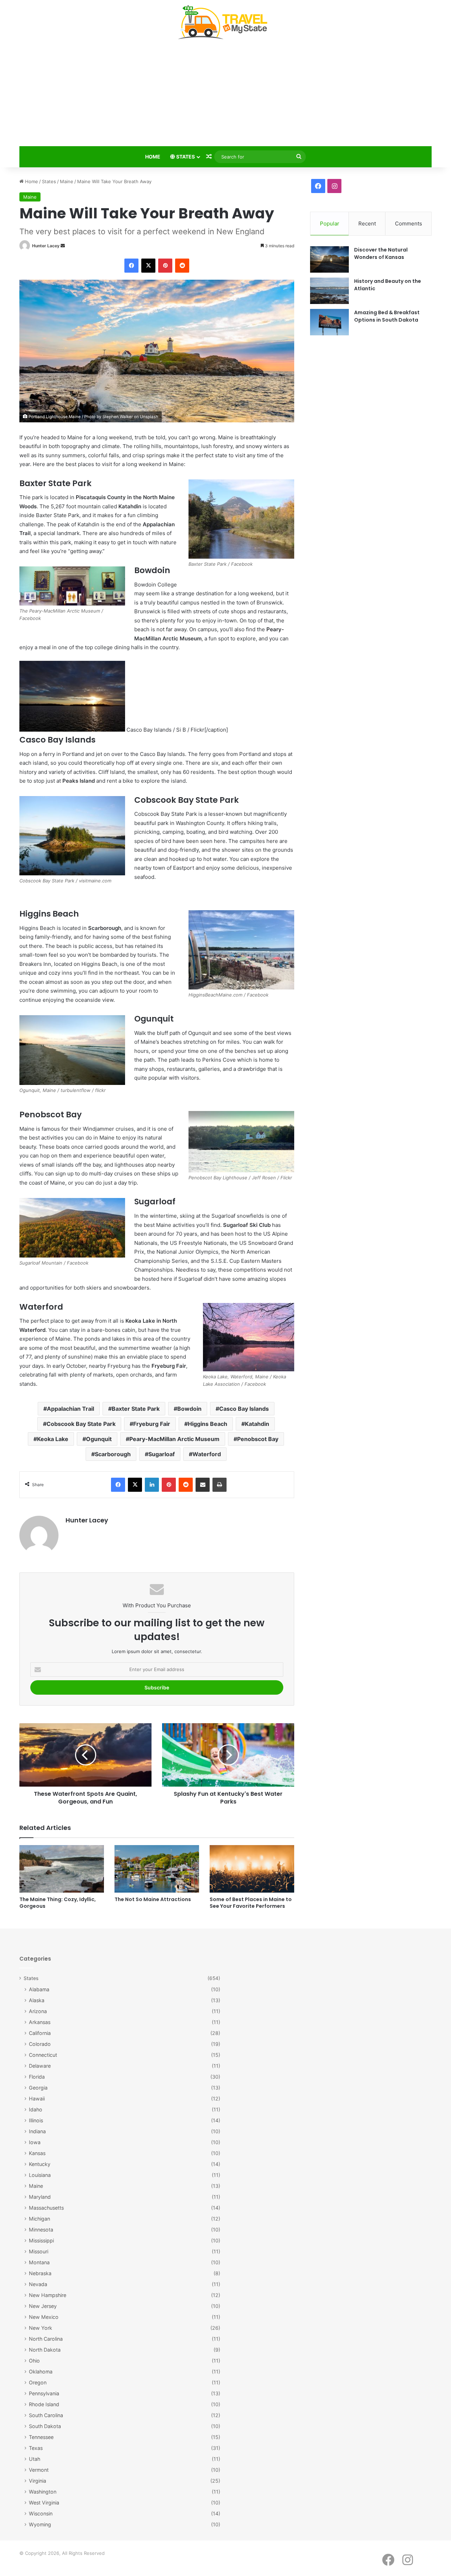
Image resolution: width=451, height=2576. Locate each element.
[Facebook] (131, 266)
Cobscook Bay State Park (81, 1424)
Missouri (39, 2251)
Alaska (37, 2000)
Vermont (39, 2470)
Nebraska (40, 2273)
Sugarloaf (162, 1454)
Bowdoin (189, 1409)
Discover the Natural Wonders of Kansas (381, 253)
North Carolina (46, 2339)
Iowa (35, 2142)
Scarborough (113, 1454)
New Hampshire (48, 2295)
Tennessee (41, 2437)
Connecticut (43, 2055)
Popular (330, 224)
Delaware (40, 2066)
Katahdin (257, 1424)
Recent (367, 224)
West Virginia (44, 2503)
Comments (409, 224)
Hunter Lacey (46, 246)
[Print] (220, 1485)
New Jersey (43, 2306)
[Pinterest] (165, 266)
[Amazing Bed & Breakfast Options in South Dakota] (329, 322)
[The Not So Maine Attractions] (157, 1869)
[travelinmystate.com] (225, 23)
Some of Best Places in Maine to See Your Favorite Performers (251, 1903)
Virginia (38, 2481)
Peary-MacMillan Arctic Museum (174, 1439)
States (185, 157)
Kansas (37, 2153)
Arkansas (40, 2022)
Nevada (38, 2284)
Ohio (34, 2361)
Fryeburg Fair (152, 1424)
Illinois (36, 2120)
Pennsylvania (44, 2393)
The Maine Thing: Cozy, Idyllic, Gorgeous (58, 1903)
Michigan (39, 2219)
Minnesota (41, 2230)
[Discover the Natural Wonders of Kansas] (329, 259)
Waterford (207, 1454)
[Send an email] (63, 246)
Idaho (36, 2109)
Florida (37, 2077)
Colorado (40, 2044)
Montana (39, 2262)
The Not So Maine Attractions (153, 1899)
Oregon (38, 2382)
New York (41, 2328)
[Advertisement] (225, 94)
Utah (35, 2459)
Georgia (38, 2088)
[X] (148, 266)
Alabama (39, 1989)
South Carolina (46, 2415)
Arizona (38, 2011)
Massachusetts (46, 2208)
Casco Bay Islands (244, 1409)
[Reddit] (182, 266)
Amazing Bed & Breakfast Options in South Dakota (387, 316)
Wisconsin (41, 2513)
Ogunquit (99, 1439)
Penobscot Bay (258, 1439)
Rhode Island (44, 2404)
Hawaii (37, 2099)
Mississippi (41, 2240)
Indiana (37, 2131)
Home (153, 157)
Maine (67, 181)
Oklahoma (41, 2372)
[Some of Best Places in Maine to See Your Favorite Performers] (252, 1869)
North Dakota (45, 2350)
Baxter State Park (136, 1409)
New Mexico (44, 2317)
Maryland (40, 2197)
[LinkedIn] (152, 1485)
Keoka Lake (53, 1439)
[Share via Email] (203, 1485)
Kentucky (40, 2164)
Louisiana (40, 2175)
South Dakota (45, 2426)
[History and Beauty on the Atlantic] (329, 291)
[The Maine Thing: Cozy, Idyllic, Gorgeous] (62, 1869)
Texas (36, 2448)
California (40, 2033)
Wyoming (40, 2524)
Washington (43, 2492)
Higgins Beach (208, 1424)
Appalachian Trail (70, 1409)
